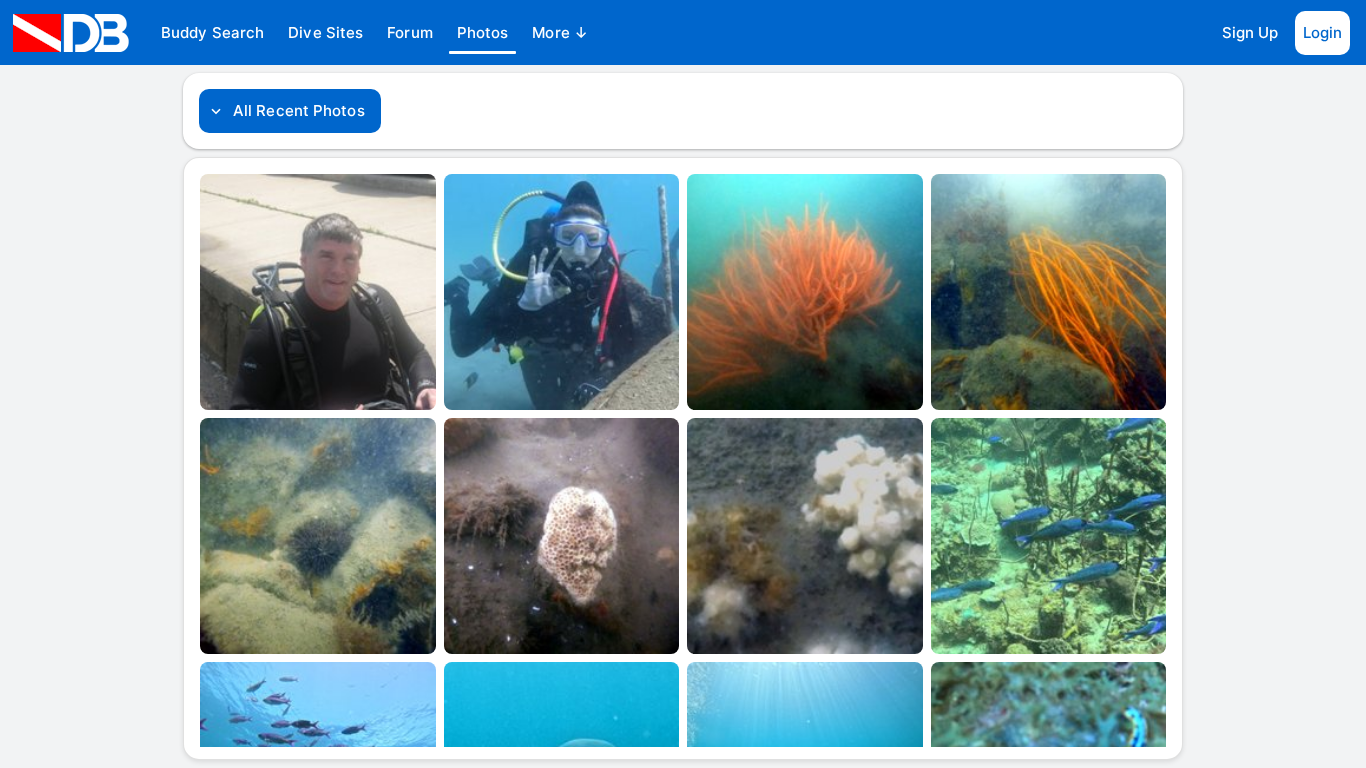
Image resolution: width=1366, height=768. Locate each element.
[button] (212, 33)
